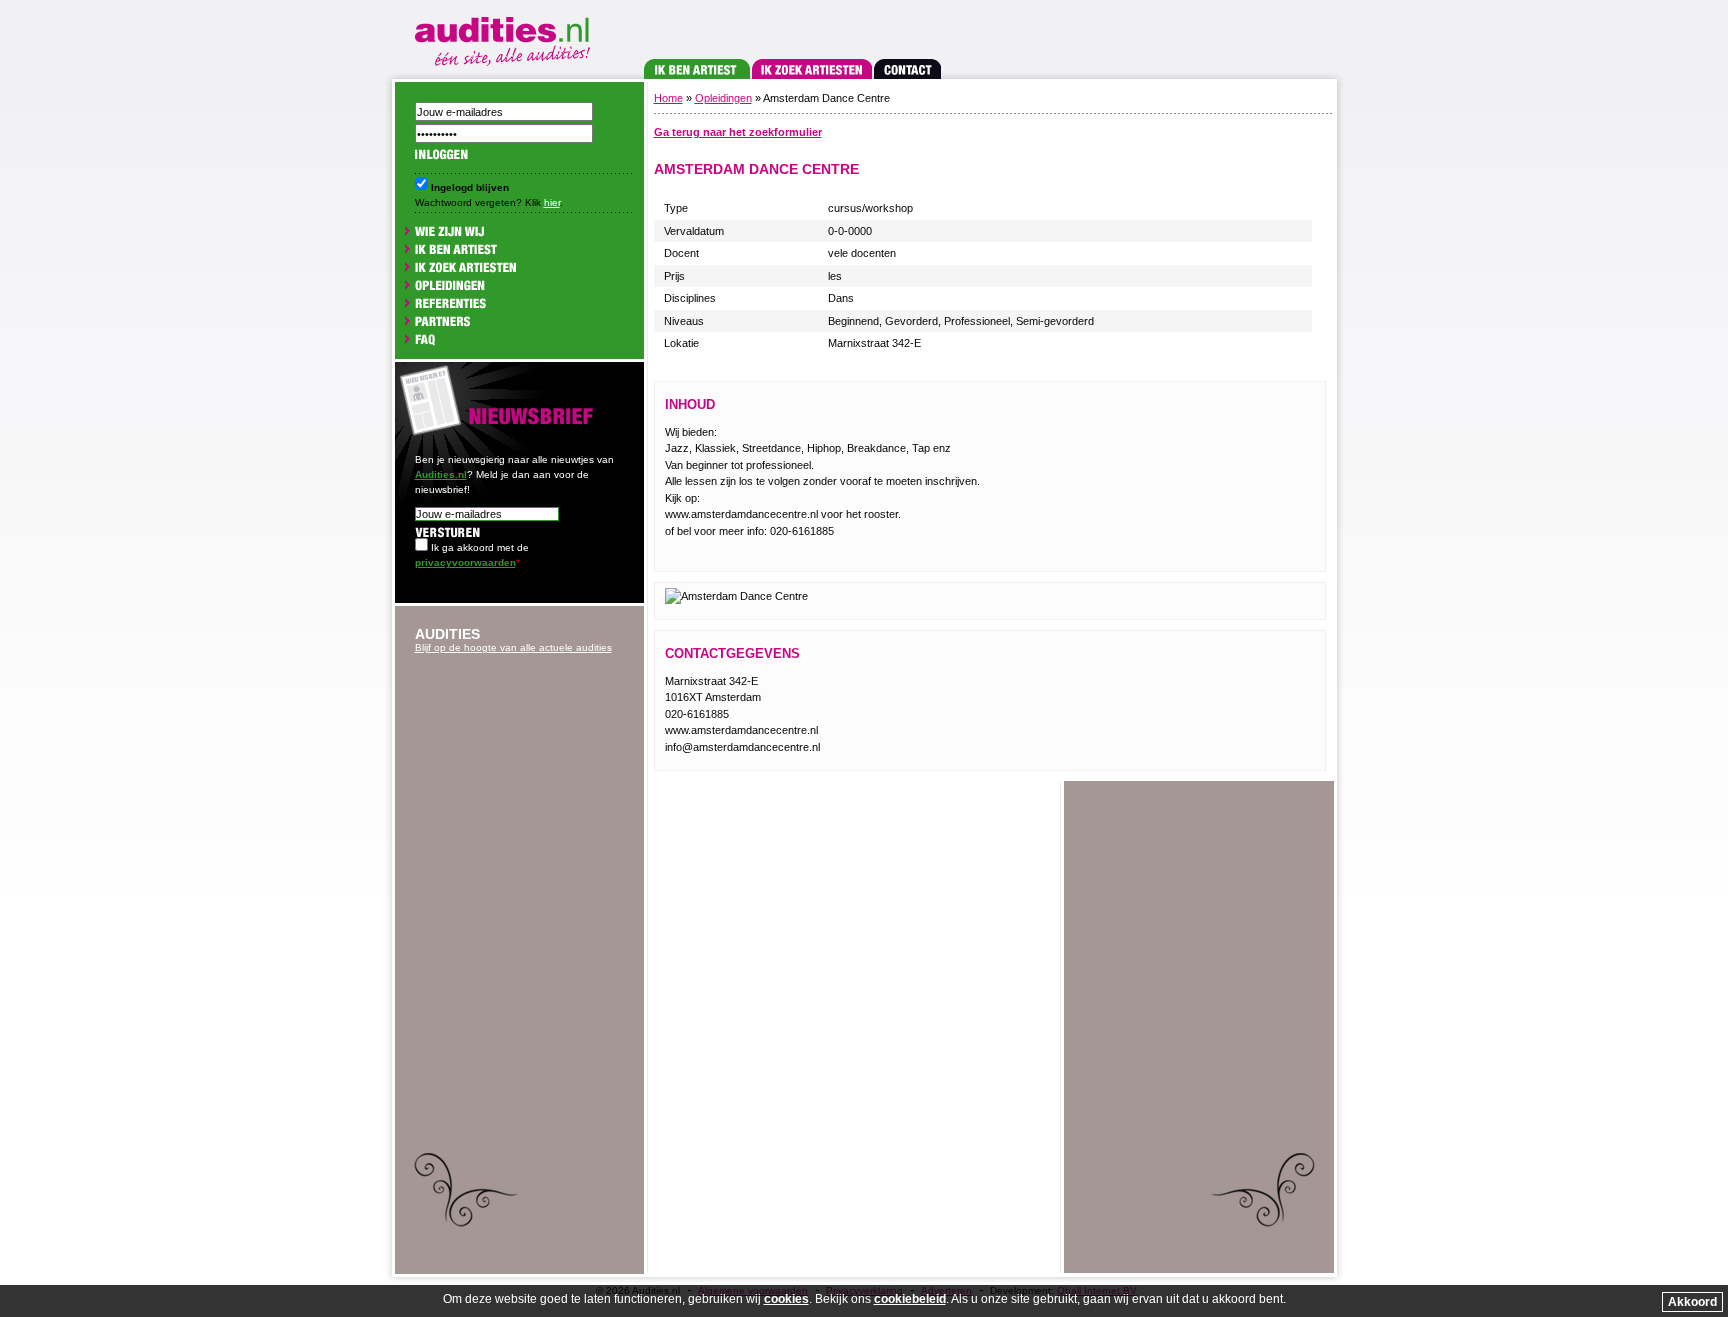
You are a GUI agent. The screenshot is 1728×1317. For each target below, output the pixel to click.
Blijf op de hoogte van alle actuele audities (513, 647)
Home (668, 98)
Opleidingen (723, 98)
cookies (786, 1299)
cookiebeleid (910, 1299)
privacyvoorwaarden (465, 562)
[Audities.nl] (506, 37)
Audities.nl (441, 474)
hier (552, 202)
